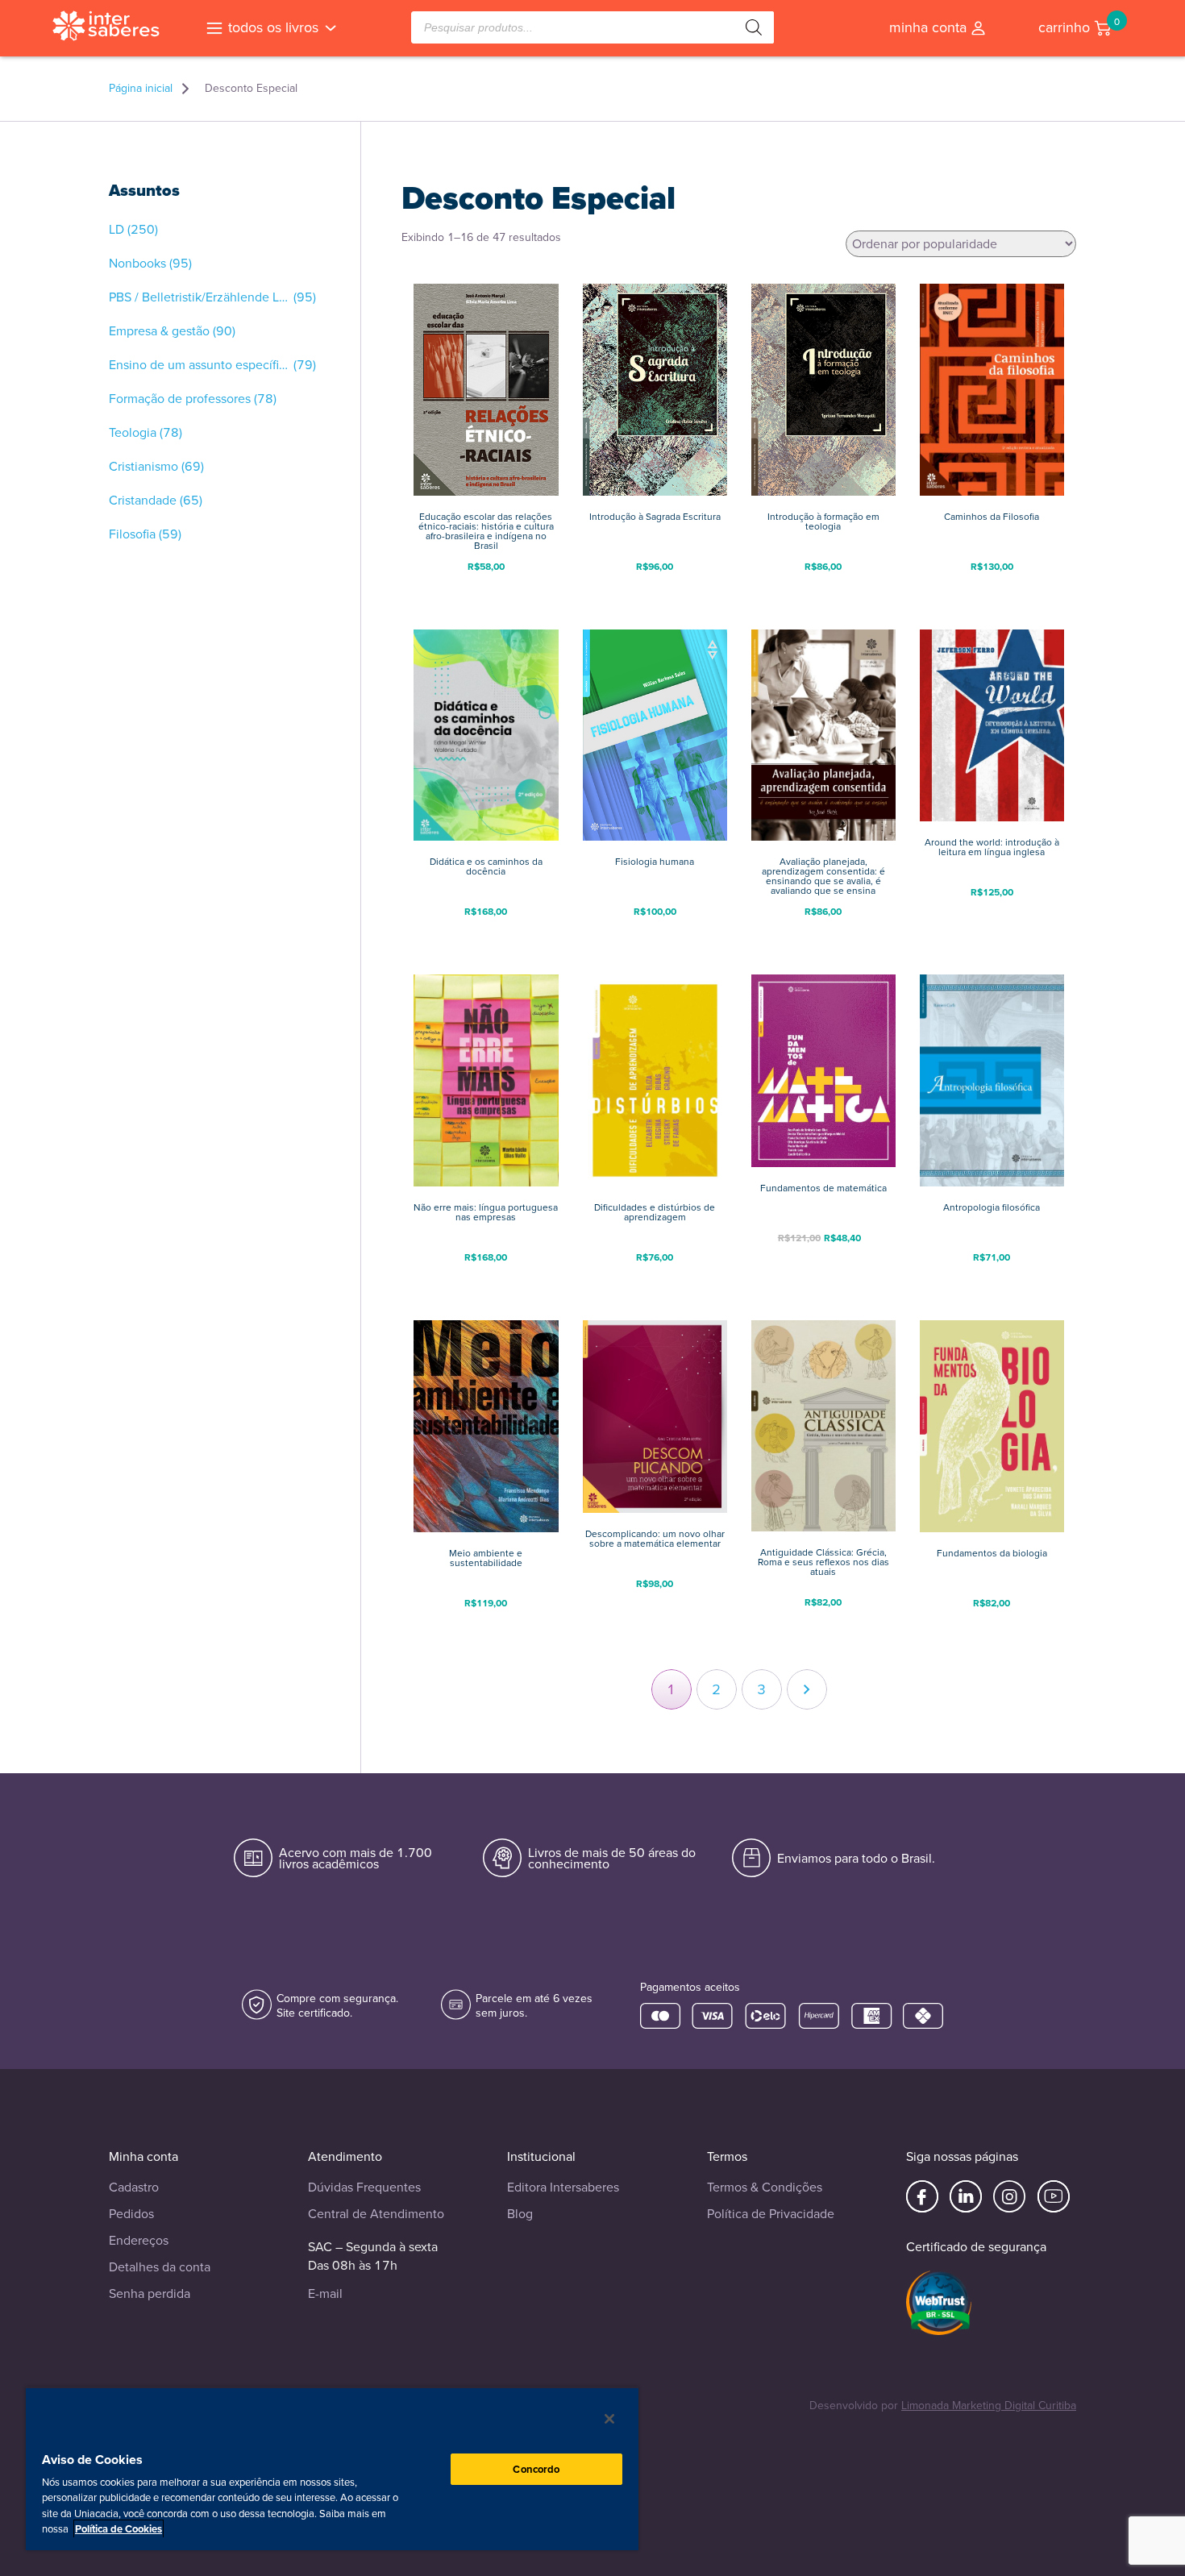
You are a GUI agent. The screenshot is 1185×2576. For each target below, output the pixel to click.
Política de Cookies (118, 2529)
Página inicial (141, 89)
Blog (520, 2214)
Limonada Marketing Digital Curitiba (989, 2406)
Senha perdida (150, 2293)
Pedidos (131, 2214)
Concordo (536, 2469)
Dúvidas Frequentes (364, 2187)
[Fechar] (609, 2419)
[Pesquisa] (754, 27)
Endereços (139, 2240)
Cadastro (134, 2187)
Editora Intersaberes (563, 2187)
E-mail (325, 2293)
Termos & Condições (765, 2187)
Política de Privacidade (771, 2214)
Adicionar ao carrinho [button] (486, 592)
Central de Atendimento (376, 2214)
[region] (332, 2468)
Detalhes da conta (160, 2267)
